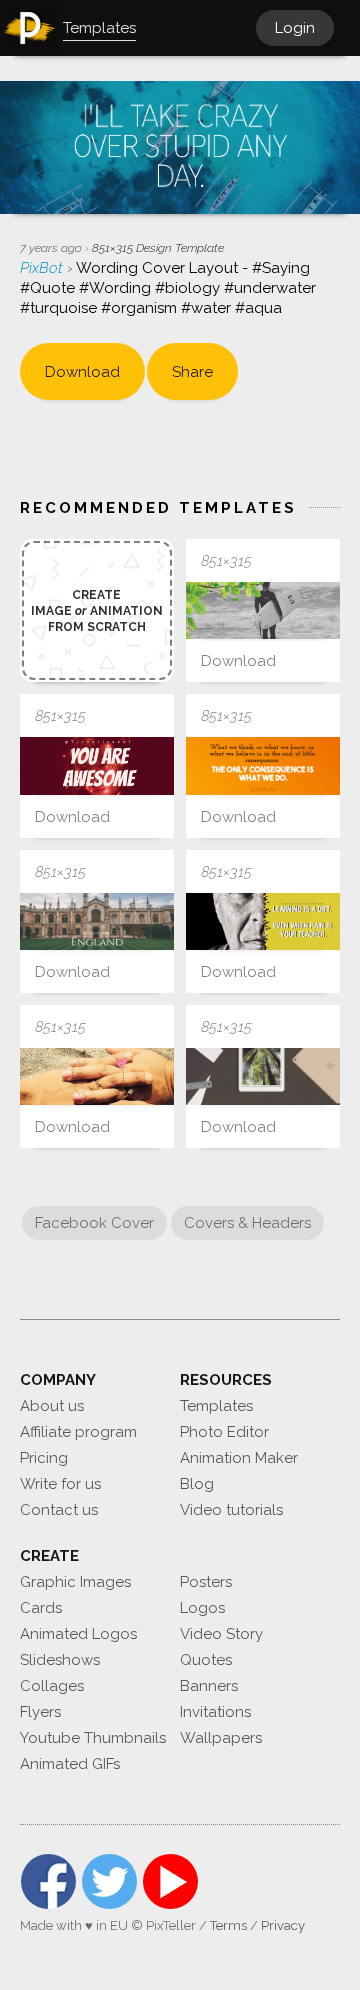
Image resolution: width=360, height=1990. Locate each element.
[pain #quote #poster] (263, 921)
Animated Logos (78, 1634)
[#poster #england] (97, 921)
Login (295, 28)
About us (52, 1406)
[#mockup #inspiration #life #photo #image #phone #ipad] (263, 1076)
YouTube (170, 1881)
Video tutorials (231, 1510)
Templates (216, 1406)
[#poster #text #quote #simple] (263, 765)
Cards (41, 1608)
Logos (202, 1608)
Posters (206, 1582)
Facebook (48, 1881)
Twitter (109, 1881)
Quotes (206, 1660)
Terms (228, 1925)
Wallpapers (221, 1738)
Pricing (44, 1458)
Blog (197, 1484)
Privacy (283, 1925)
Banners (209, 1686)
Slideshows (60, 1660)
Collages (52, 1686)
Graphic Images (75, 1582)
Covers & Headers (247, 1223)
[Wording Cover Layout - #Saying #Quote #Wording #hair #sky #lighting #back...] (97, 765)
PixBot (43, 268)
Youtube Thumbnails (93, 1738)
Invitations (215, 1712)
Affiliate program (78, 1432)
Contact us (59, 1510)
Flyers (40, 1712)
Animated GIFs (70, 1764)
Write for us (60, 1484)
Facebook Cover (94, 1223)
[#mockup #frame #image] (263, 610)
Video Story (221, 1634)
